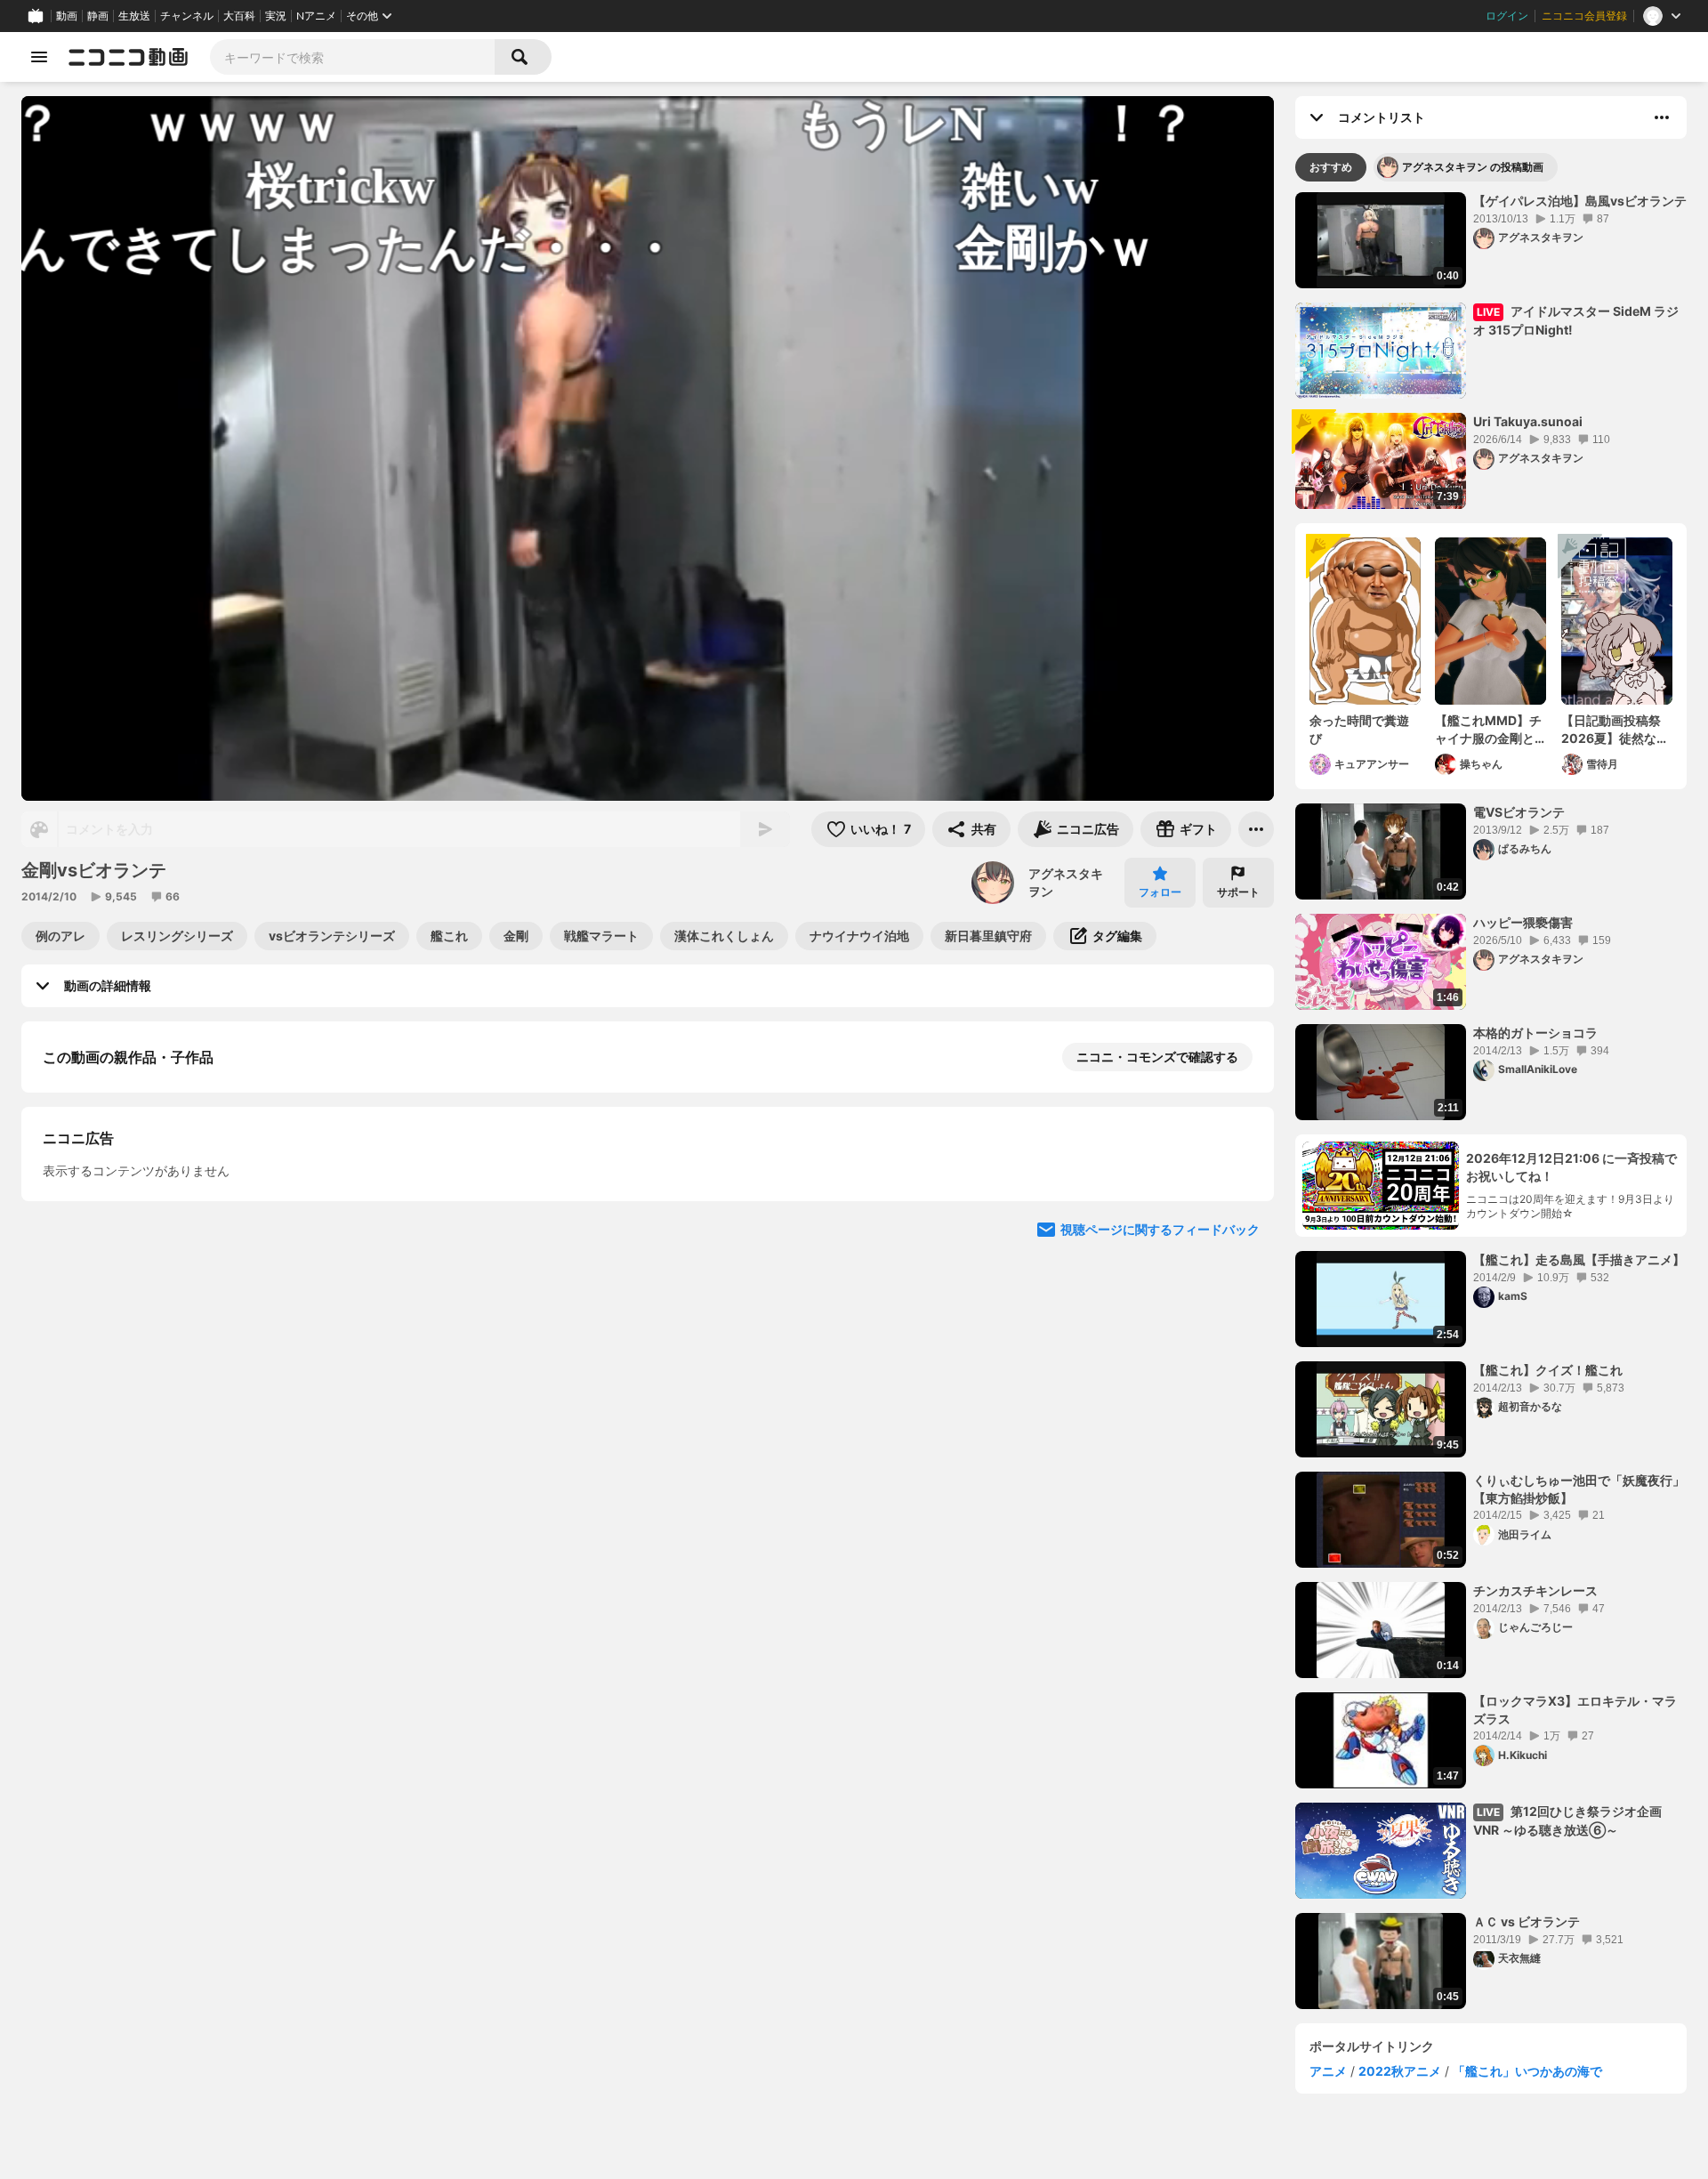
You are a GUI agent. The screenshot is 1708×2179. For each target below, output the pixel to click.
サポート (1238, 892)
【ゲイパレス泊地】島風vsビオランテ (1580, 201)
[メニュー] (1256, 829)
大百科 (239, 16)
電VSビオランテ (1519, 812)
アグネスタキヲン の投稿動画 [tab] (1473, 167)
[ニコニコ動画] (128, 57)
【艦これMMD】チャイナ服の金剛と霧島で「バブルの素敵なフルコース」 (1488, 730)
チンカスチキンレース (1535, 1590)
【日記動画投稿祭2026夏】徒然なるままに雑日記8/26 (1615, 730)
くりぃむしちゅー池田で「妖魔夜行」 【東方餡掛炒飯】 (1579, 1489)
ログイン (1507, 16)
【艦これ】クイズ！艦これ (1548, 1370)
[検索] (523, 57)
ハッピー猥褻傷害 (1523, 922)
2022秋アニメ (1400, 2071)
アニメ (1328, 2071)
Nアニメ (316, 16)
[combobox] (352, 57)
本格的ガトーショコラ (1535, 1033)
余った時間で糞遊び (1359, 729)
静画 (98, 16)
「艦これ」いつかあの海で (1527, 2071)
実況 (276, 16)
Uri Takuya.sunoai (1528, 421)
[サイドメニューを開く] (39, 57)
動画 (67, 16)
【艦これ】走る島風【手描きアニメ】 (1579, 1259)
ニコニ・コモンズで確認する (1157, 1057)
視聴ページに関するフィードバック (1160, 1229)
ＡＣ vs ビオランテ (1527, 1921)
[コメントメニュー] (1662, 117)
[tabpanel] (1491, 1101)
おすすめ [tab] (1331, 167)
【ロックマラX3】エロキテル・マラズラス (1575, 1710)
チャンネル (187, 16)
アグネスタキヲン (1066, 882)
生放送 (134, 16)
